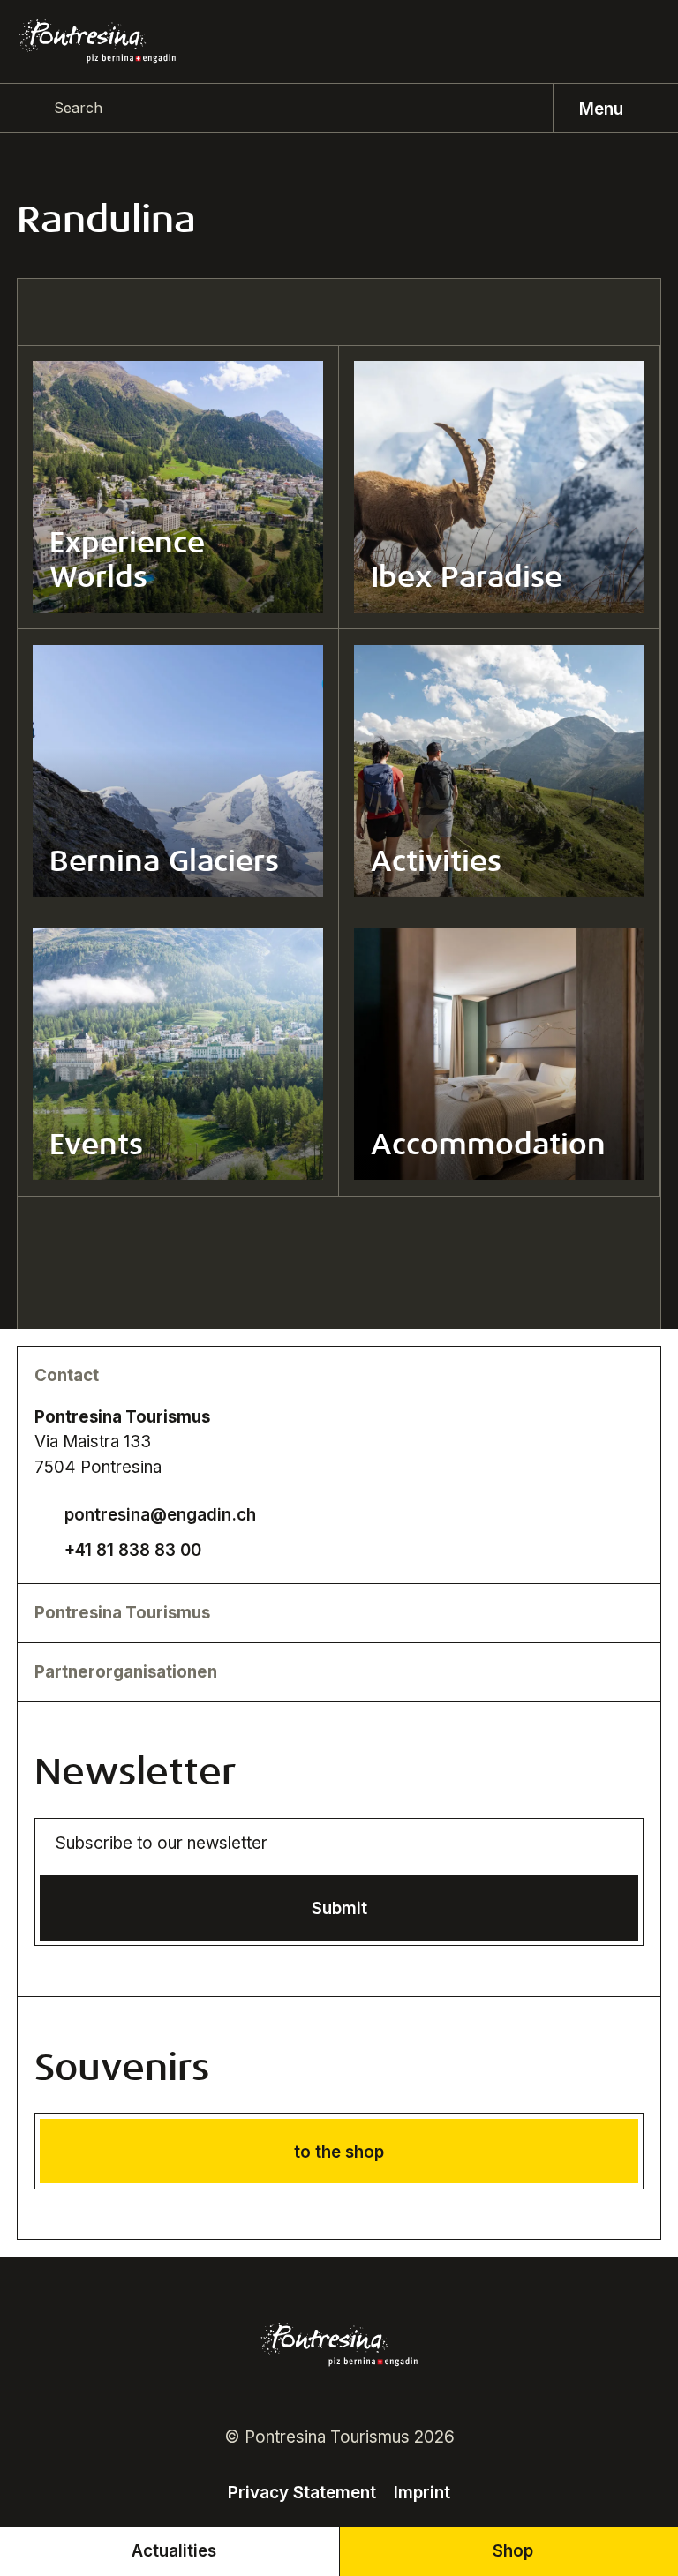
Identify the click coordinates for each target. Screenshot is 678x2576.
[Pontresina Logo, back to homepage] (98, 41)
